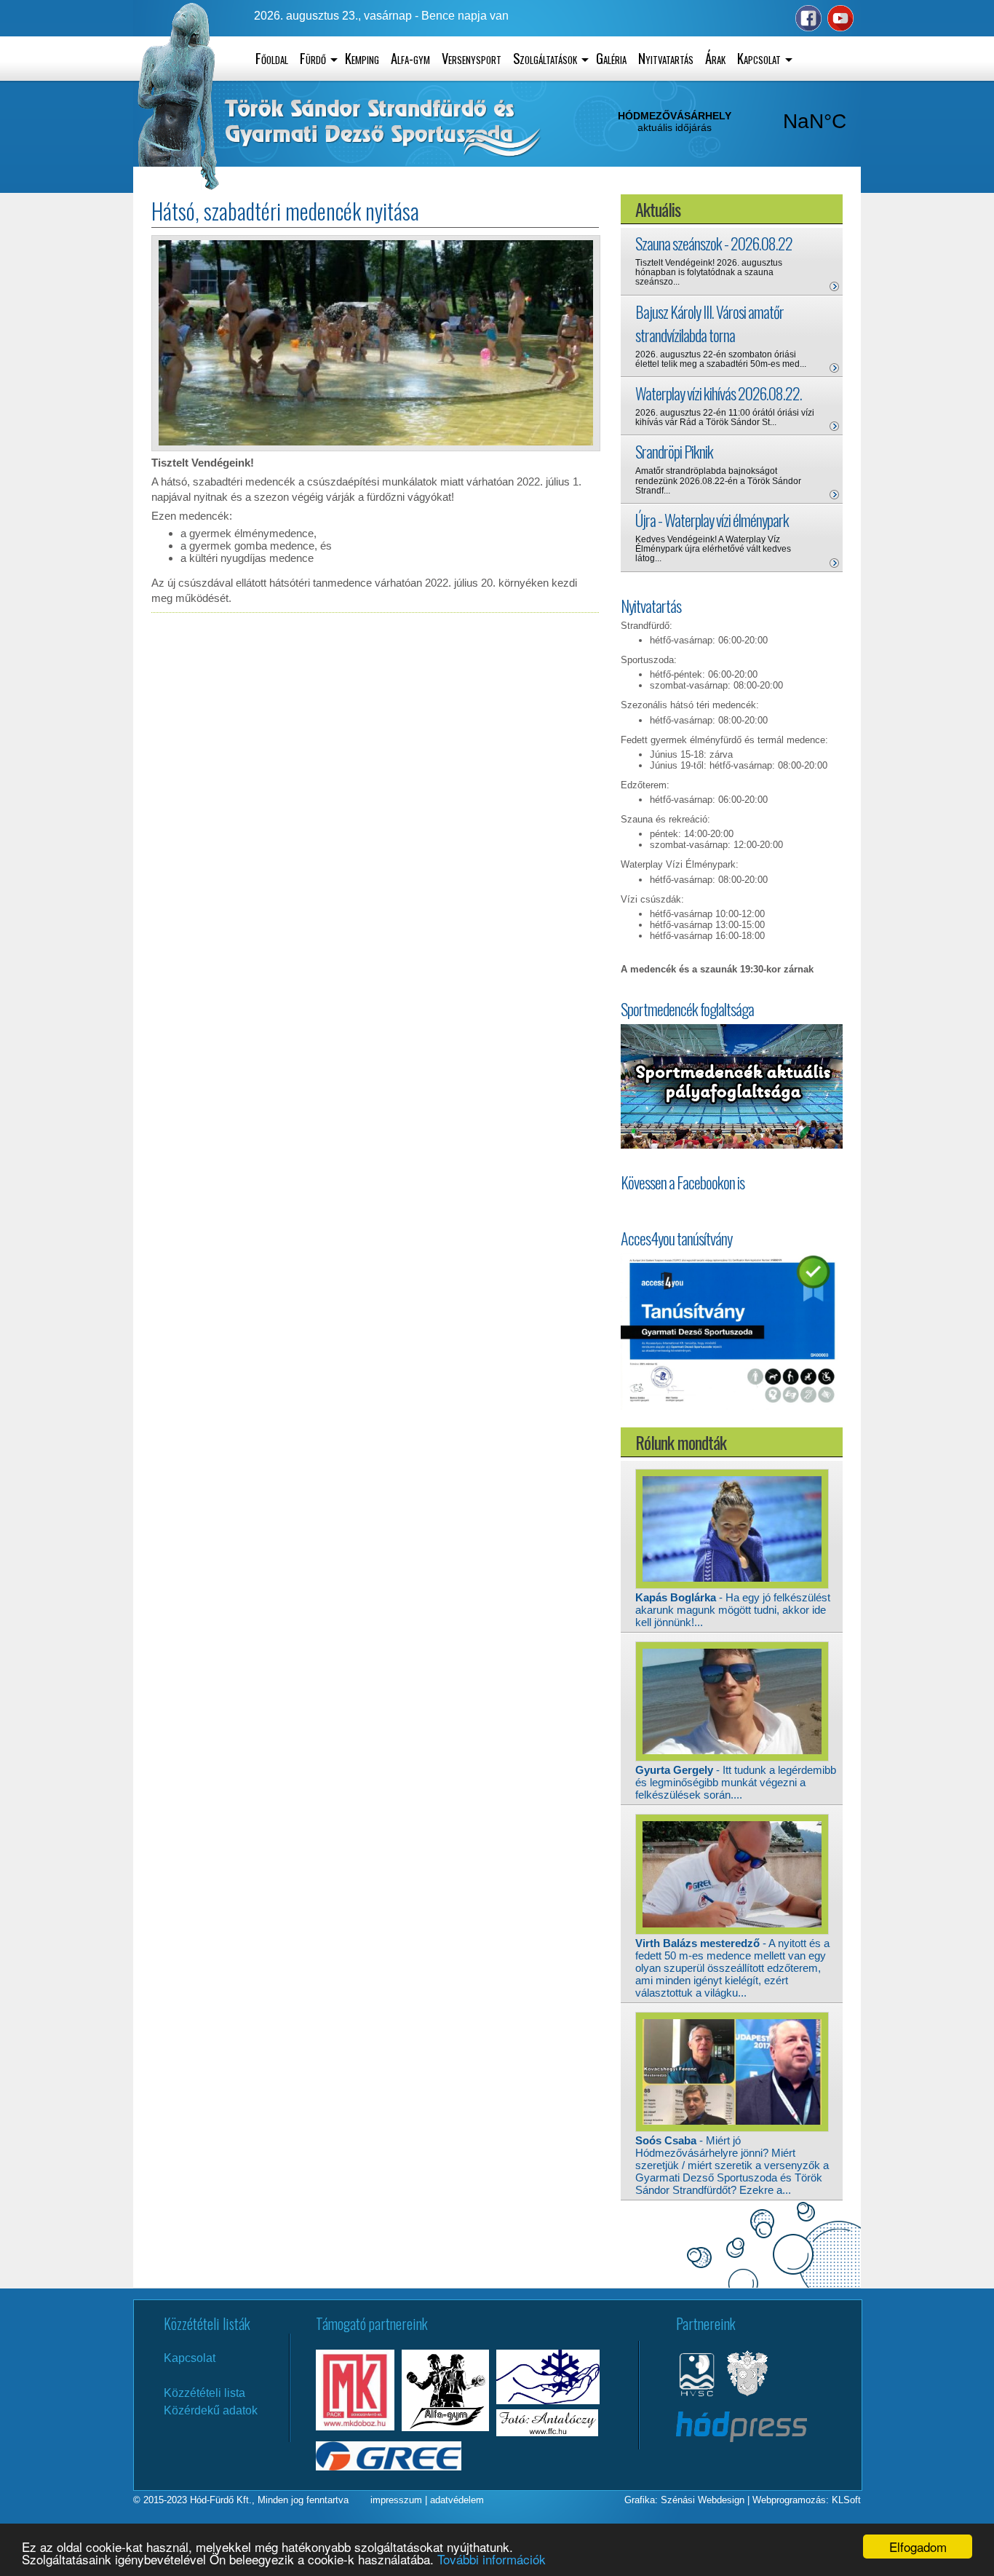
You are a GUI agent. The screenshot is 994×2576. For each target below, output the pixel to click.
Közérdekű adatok (211, 2410)
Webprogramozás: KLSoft (807, 2500)
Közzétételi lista (204, 2393)
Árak (715, 58)
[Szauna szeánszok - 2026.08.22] (834, 286)
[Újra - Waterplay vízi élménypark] (834, 563)
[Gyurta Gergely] (732, 1759)
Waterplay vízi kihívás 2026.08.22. (719, 393)
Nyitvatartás (666, 58)
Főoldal (272, 58)
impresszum (396, 2500)
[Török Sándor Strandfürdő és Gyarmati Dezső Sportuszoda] (179, 187)
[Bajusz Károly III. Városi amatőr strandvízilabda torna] (834, 368)
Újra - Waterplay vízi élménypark (712, 520)
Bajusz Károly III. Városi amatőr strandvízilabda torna (709, 323)
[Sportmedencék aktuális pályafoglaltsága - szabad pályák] (732, 1087)
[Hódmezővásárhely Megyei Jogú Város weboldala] (747, 2395)
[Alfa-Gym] (445, 2427)
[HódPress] (741, 2438)
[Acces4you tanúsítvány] (732, 1407)
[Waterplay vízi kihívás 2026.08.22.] (834, 426)
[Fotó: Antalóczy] (547, 2432)
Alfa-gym (410, 58)
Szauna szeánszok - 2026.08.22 (714, 243)
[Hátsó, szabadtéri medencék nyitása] (376, 442)
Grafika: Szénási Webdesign (684, 2500)
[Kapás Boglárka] (732, 1586)
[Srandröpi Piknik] (834, 495)
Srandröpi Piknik (674, 451)
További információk (492, 2559)
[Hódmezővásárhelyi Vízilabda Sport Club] (697, 2395)
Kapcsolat (190, 2358)
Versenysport (472, 58)
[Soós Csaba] (732, 2129)
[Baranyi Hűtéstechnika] (548, 2400)
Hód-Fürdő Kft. (221, 2500)
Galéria (611, 58)
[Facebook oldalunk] (807, 28)
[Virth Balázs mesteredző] (732, 1932)
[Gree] (389, 2466)
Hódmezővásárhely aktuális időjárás (744, 122)
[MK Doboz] (355, 2426)
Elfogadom (918, 2547)
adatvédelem (457, 2500)
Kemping (362, 58)
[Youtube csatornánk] (839, 28)
